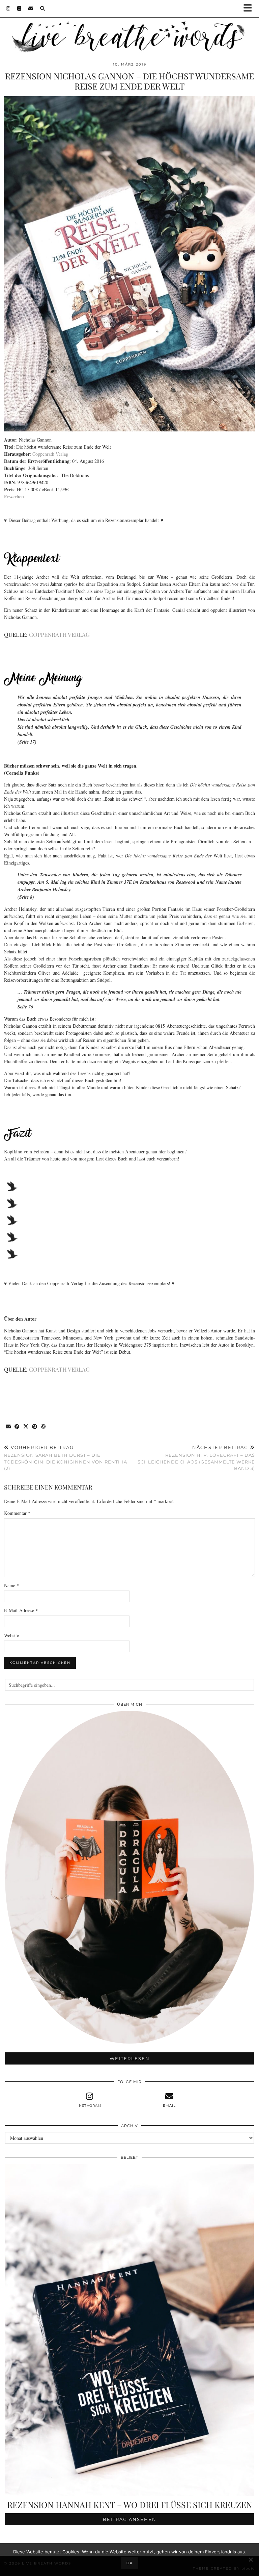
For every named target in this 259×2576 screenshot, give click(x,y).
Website (11, 1635)
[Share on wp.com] (44, 1427)
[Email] (31, 8)
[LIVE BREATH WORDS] (129, 27)
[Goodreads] (19, 8)
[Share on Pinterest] (35, 1427)
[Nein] (251, 2559)
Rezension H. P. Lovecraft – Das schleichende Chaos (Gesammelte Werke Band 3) (196, 1458)
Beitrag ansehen (130, 2519)
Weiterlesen (130, 2058)
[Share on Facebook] (17, 1427)
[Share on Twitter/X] (26, 1427)
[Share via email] (8, 1427)
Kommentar (17, 1513)
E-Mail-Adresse (21, 1610)
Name (11, 1585)
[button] (250, 9)
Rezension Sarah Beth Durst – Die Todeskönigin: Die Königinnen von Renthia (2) (66, 1458)
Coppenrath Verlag (50, 454)
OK (130, 2563)
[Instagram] (8, 8)
